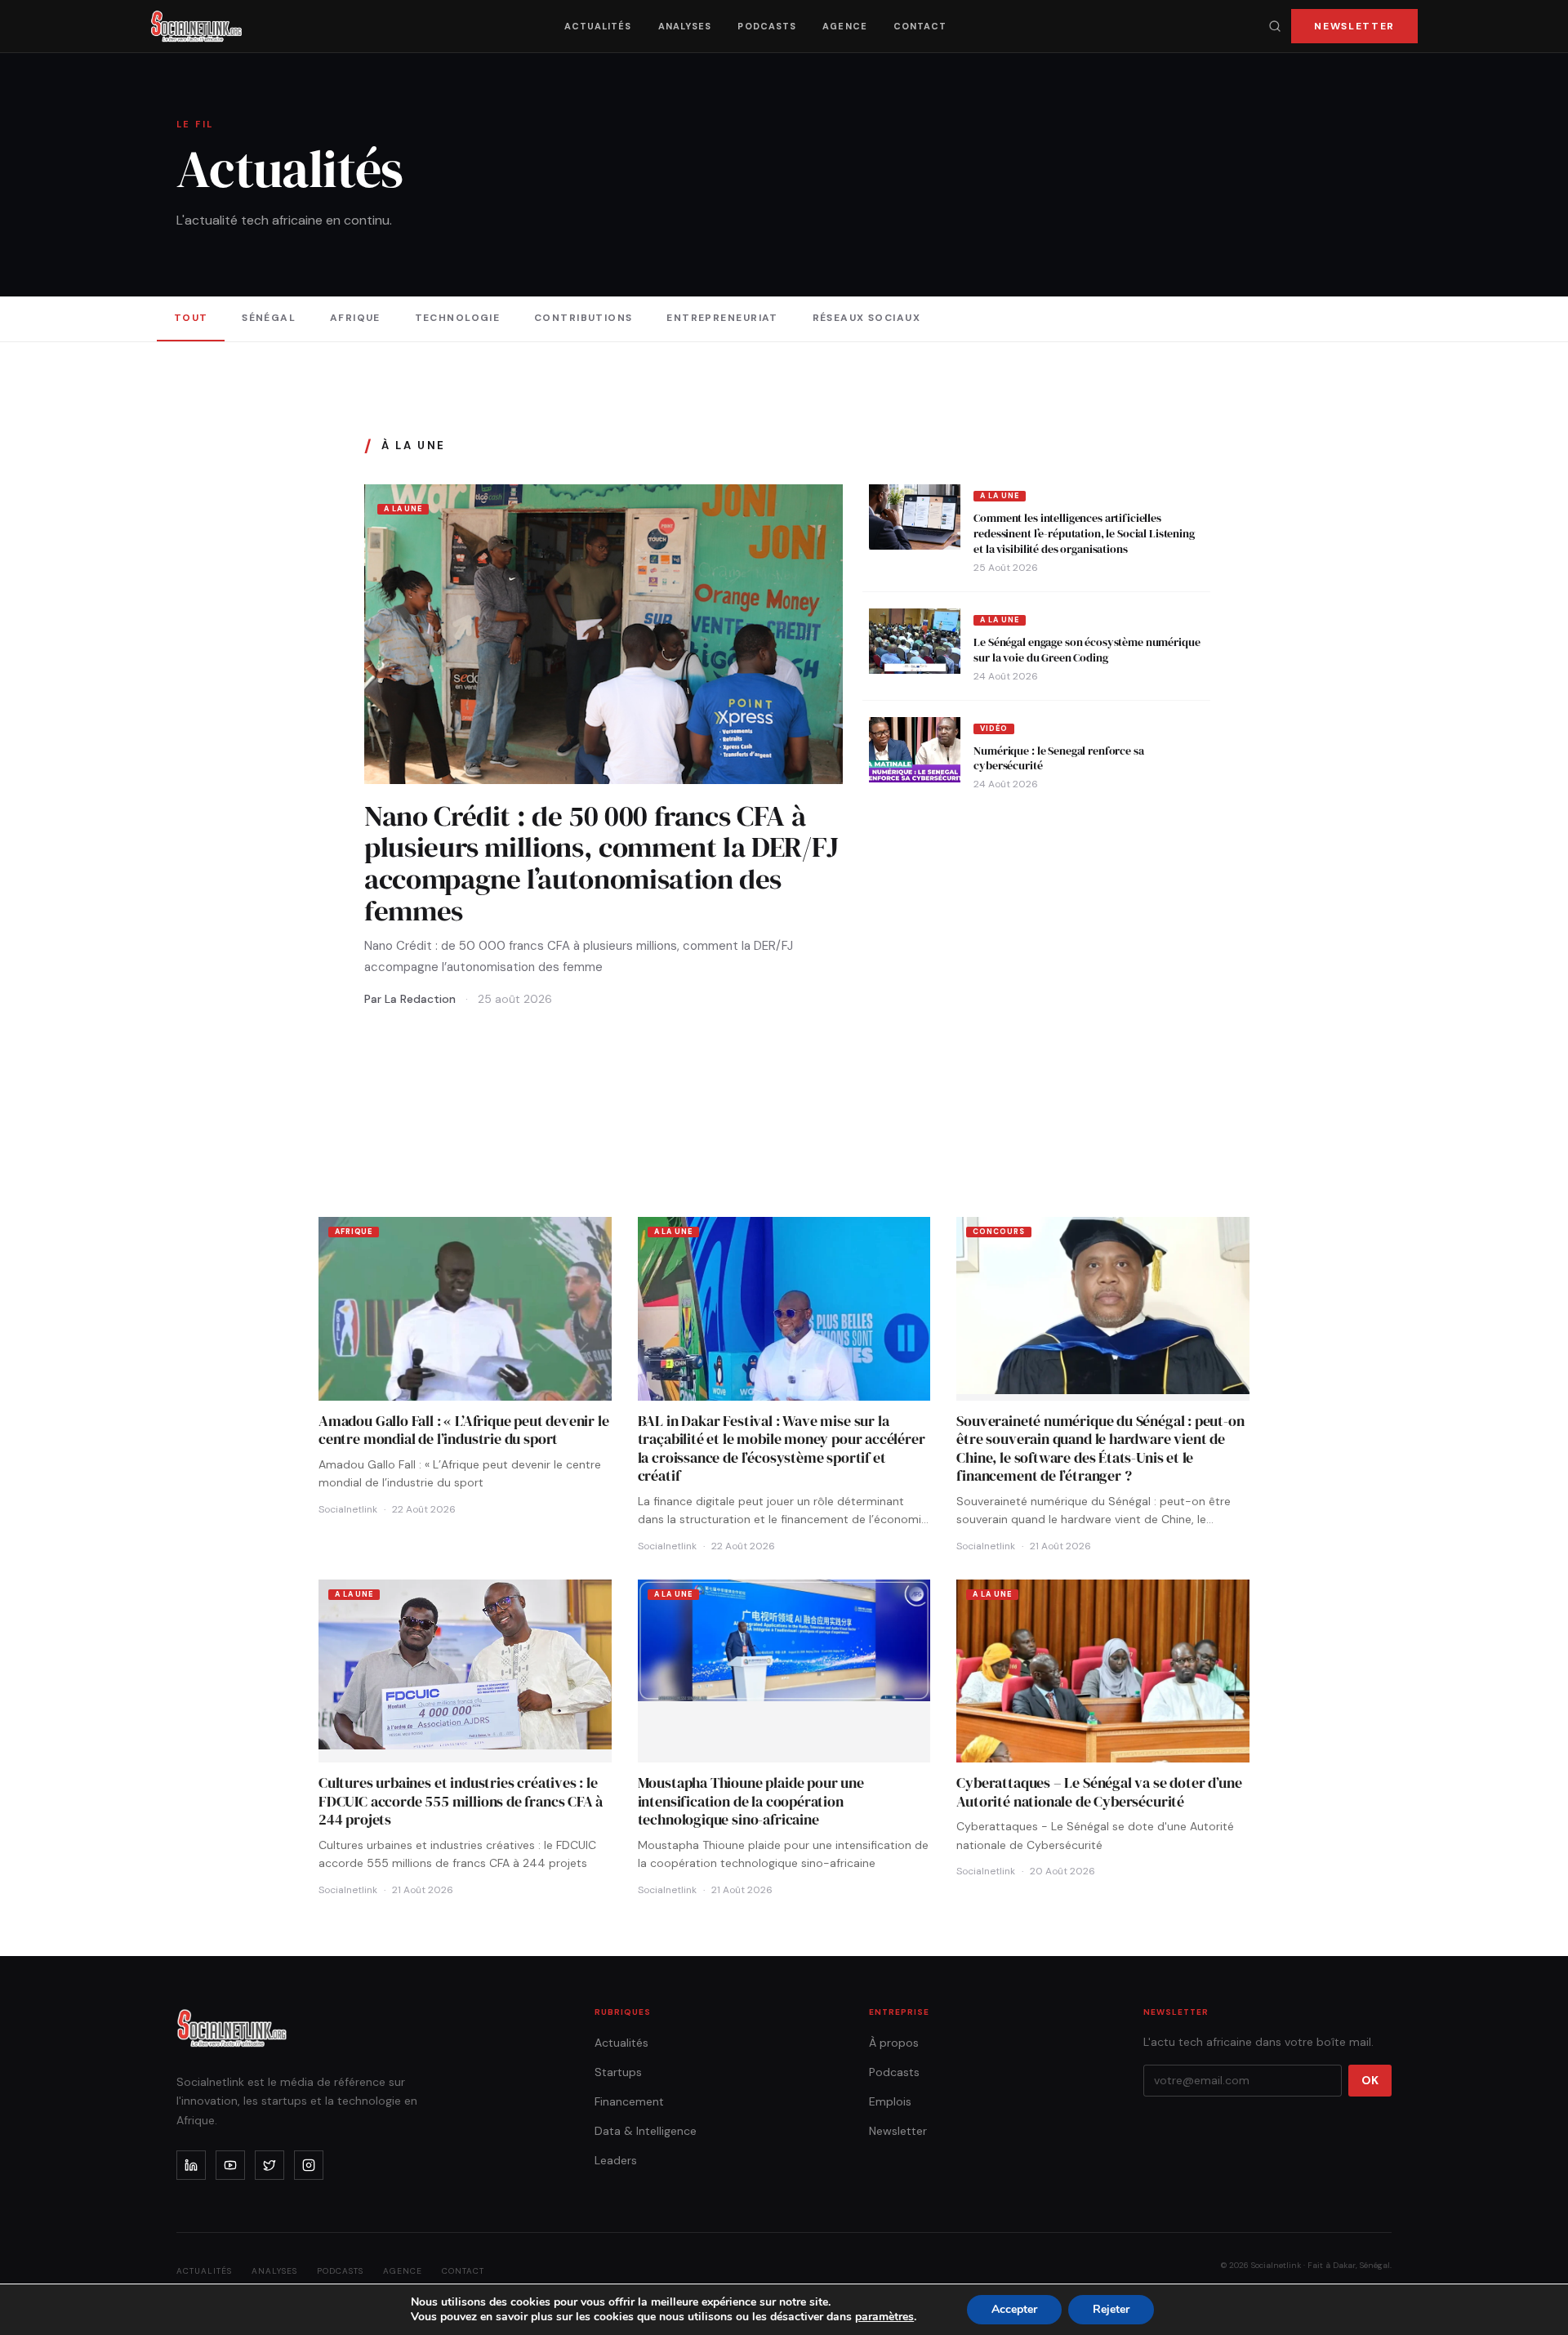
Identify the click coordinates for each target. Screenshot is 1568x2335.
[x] (269, 2165)
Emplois (890, 2101)
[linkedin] (191, 2165)
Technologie (458, 318)
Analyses (685, 26)
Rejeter (1111, 2309)
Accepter (1014, 2309)
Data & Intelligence (646, 2131)
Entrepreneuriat (722, 318)
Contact (920, 26)
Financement (629, 2101)
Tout (191, 318)
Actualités (598, 26)
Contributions (584, 318)
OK (1370, 2080)
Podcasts (767, 26)
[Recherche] (1275, 26)
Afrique (355, 318)
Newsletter (1354, 26)
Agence (845, 26)
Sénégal (269, 318)
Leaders (616, 2160)
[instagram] (309, 2165)
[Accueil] (196, 26)
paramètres (884, 2317)
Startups (618, 2072)
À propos (894, 2043)
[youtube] (230, 2165)
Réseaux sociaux (867, 318)
